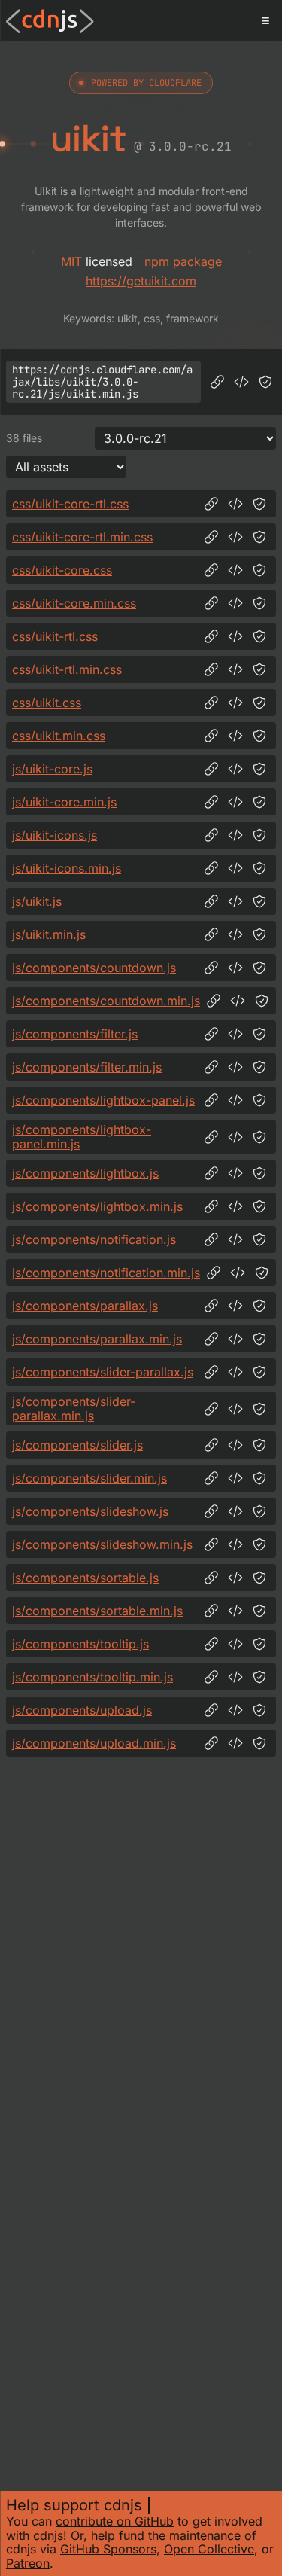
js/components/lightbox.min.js (97, 1206)
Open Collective (209, 2549)
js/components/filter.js (75, 1034)
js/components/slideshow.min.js (102, 1544)
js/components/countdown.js (94, 968)
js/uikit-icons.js (55, 835)
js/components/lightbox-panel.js (103, 1100)
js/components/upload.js (82, 1710)
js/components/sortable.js (85, 1578)
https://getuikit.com (141, 281)
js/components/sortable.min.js (97, 1611)
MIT (71, 261)
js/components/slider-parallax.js (103, 1372)
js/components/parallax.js (85, 1306)
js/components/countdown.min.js (106, 1001)
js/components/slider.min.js (89, 1478)
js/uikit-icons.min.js (67, 868)
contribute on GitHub (115, 2521)
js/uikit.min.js (49, 934)
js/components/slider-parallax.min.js (74, 1408)
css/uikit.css (47, 703)
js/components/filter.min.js (87, 1067)
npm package (183, 261)
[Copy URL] (217, 382)
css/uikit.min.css (59, 736)
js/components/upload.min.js (94, 1743)
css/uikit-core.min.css (74, 603)
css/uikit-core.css (62, 570)
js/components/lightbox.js (85, 1173)
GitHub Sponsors (108, 2549)
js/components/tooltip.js (80, 1644)
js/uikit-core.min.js (64, 802)
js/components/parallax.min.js (97, 1339)
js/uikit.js (37, 901)
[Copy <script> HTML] (241, 382)
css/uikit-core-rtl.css (70, 504)
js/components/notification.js (94, 1239)
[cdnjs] (50, 21)
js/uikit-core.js (52, 769)
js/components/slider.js (77, 1445)
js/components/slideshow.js (90, 1511)
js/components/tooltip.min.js (92, 1677)
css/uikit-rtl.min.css (67, 669)
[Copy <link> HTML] (235, 504)
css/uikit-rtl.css (55, 636)
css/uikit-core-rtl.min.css (82, 537)
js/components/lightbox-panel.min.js (82, 1137)
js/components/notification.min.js (106, 1273)
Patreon (28, 2563)
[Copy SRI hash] (265, 382)
